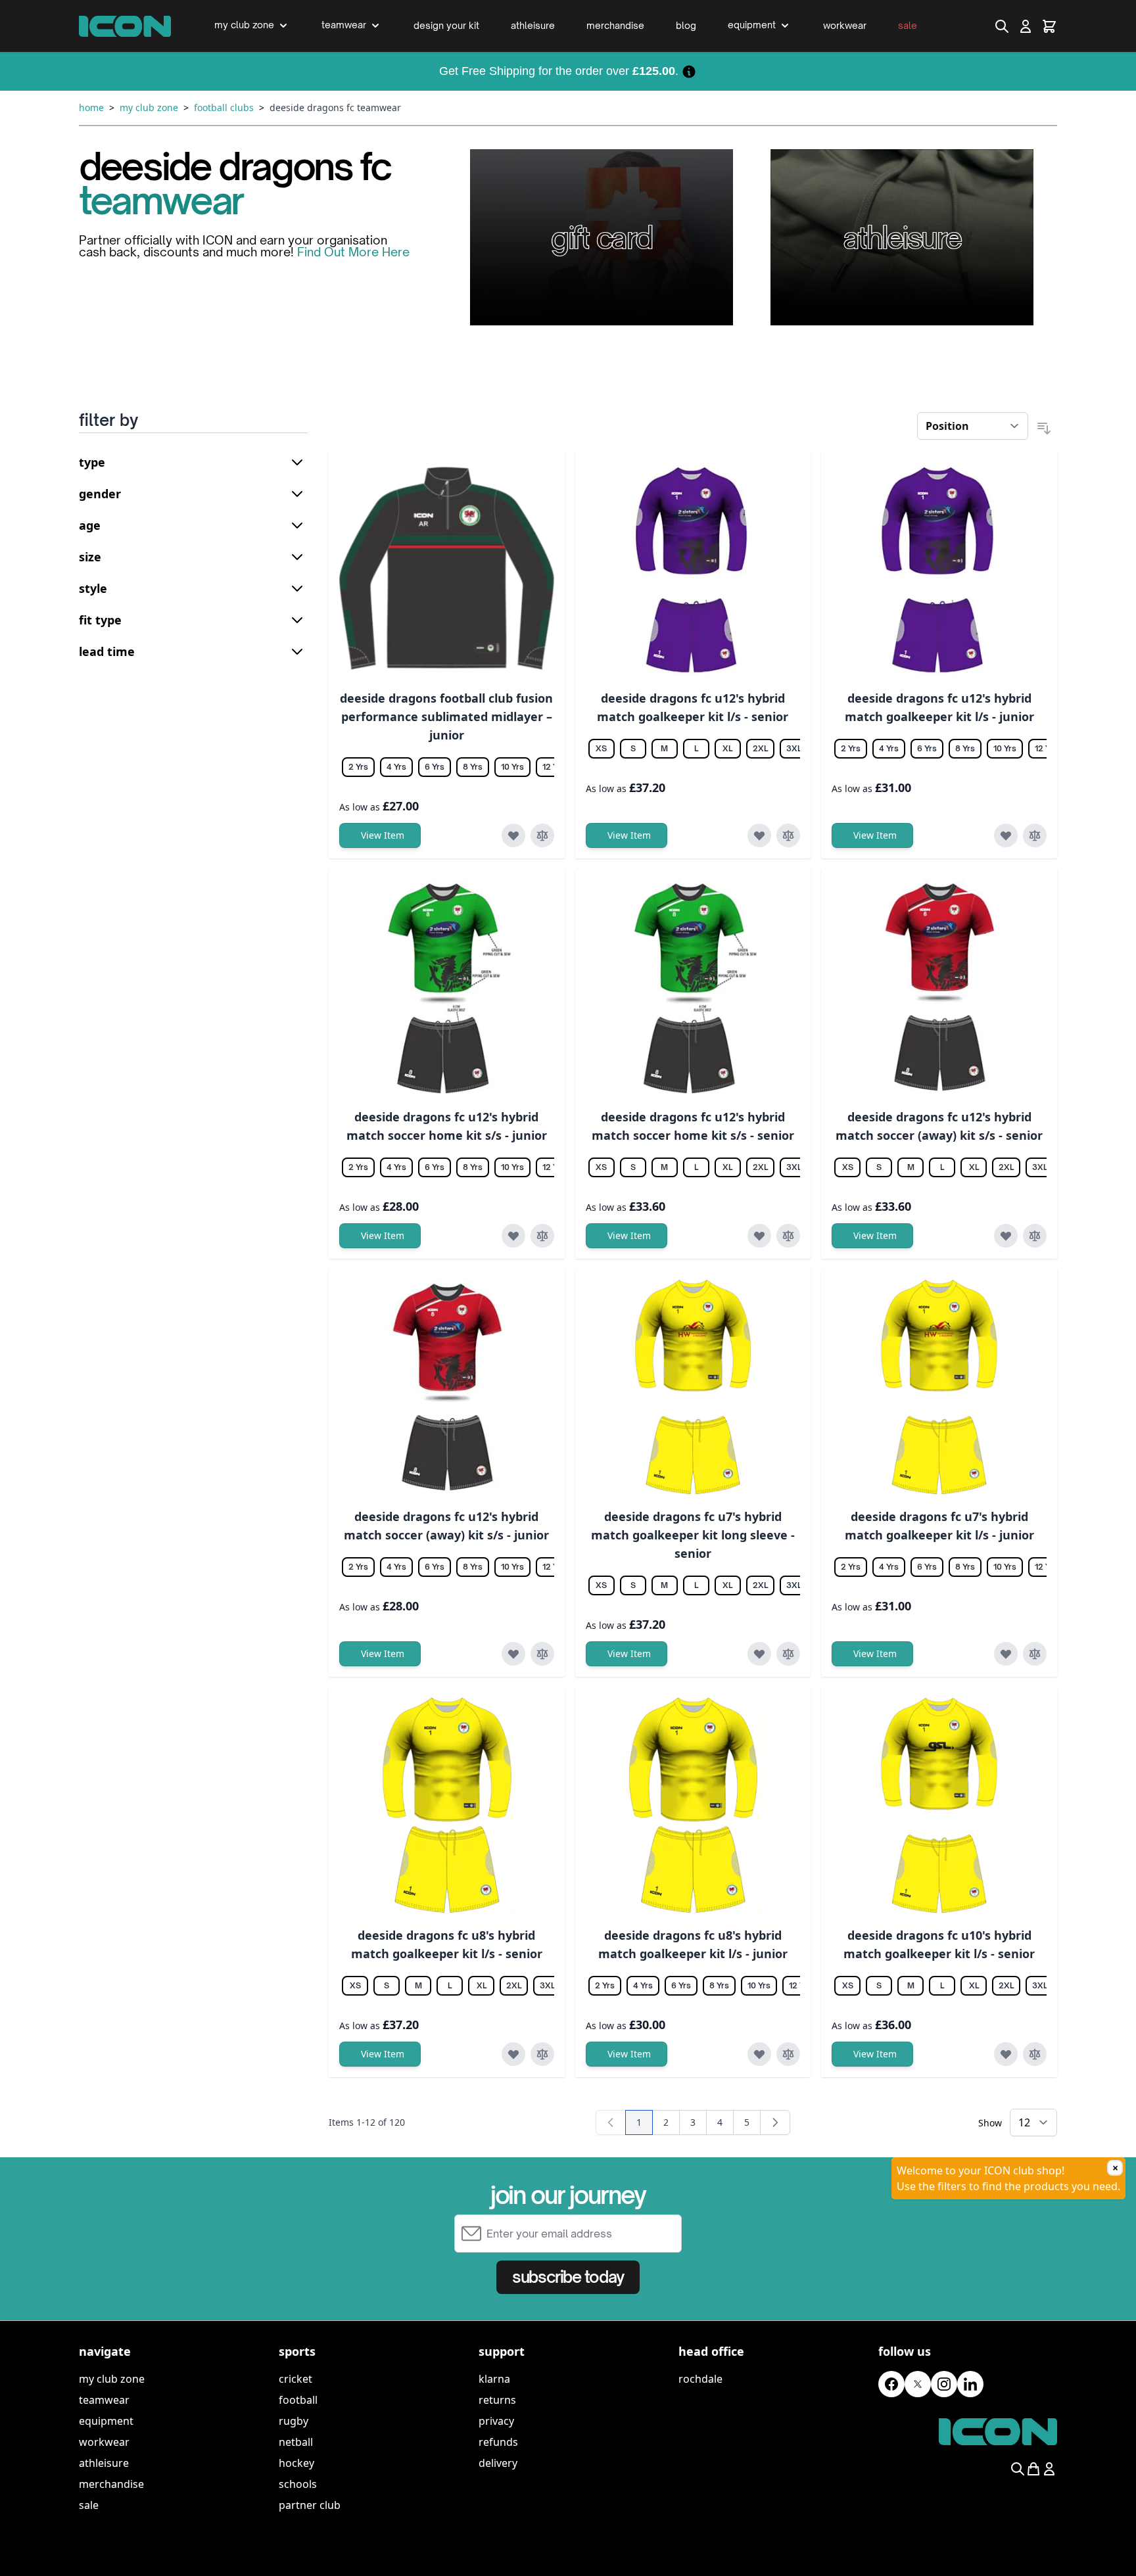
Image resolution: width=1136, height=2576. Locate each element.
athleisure (104, 2463)
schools (298, 2484)
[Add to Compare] (542, 835)
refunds (498, 2442)
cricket (296, 2379)
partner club (310, 2505)
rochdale (700, 2379)
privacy (496, 2421)
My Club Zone (149, 107)
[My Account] (1026, 26)
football (298, 2400)
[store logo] (125, 26)
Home (91, 107)
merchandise (111, 2484)
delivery (498, 2463)
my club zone (112, 2379)
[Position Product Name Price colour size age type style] (973, 426)
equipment (106, 2421)
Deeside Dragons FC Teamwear (335, 107)
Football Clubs (224, 107)
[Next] (775, 2122)
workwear (104, 2442)
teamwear (104, 2400)
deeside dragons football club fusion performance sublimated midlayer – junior (446, 716)
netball (296, 2442)
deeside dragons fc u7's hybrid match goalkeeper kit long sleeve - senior (693, 1535)
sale (89, 2505)
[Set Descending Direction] (1044, 429)
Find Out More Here (353, 252)
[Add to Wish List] (513, 835)
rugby (294, 2421)
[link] (611, 2122)
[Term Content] (689, 71)
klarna (494, 2379)
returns (497, 2400)
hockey (296, 2463)
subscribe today (568, 2277)
